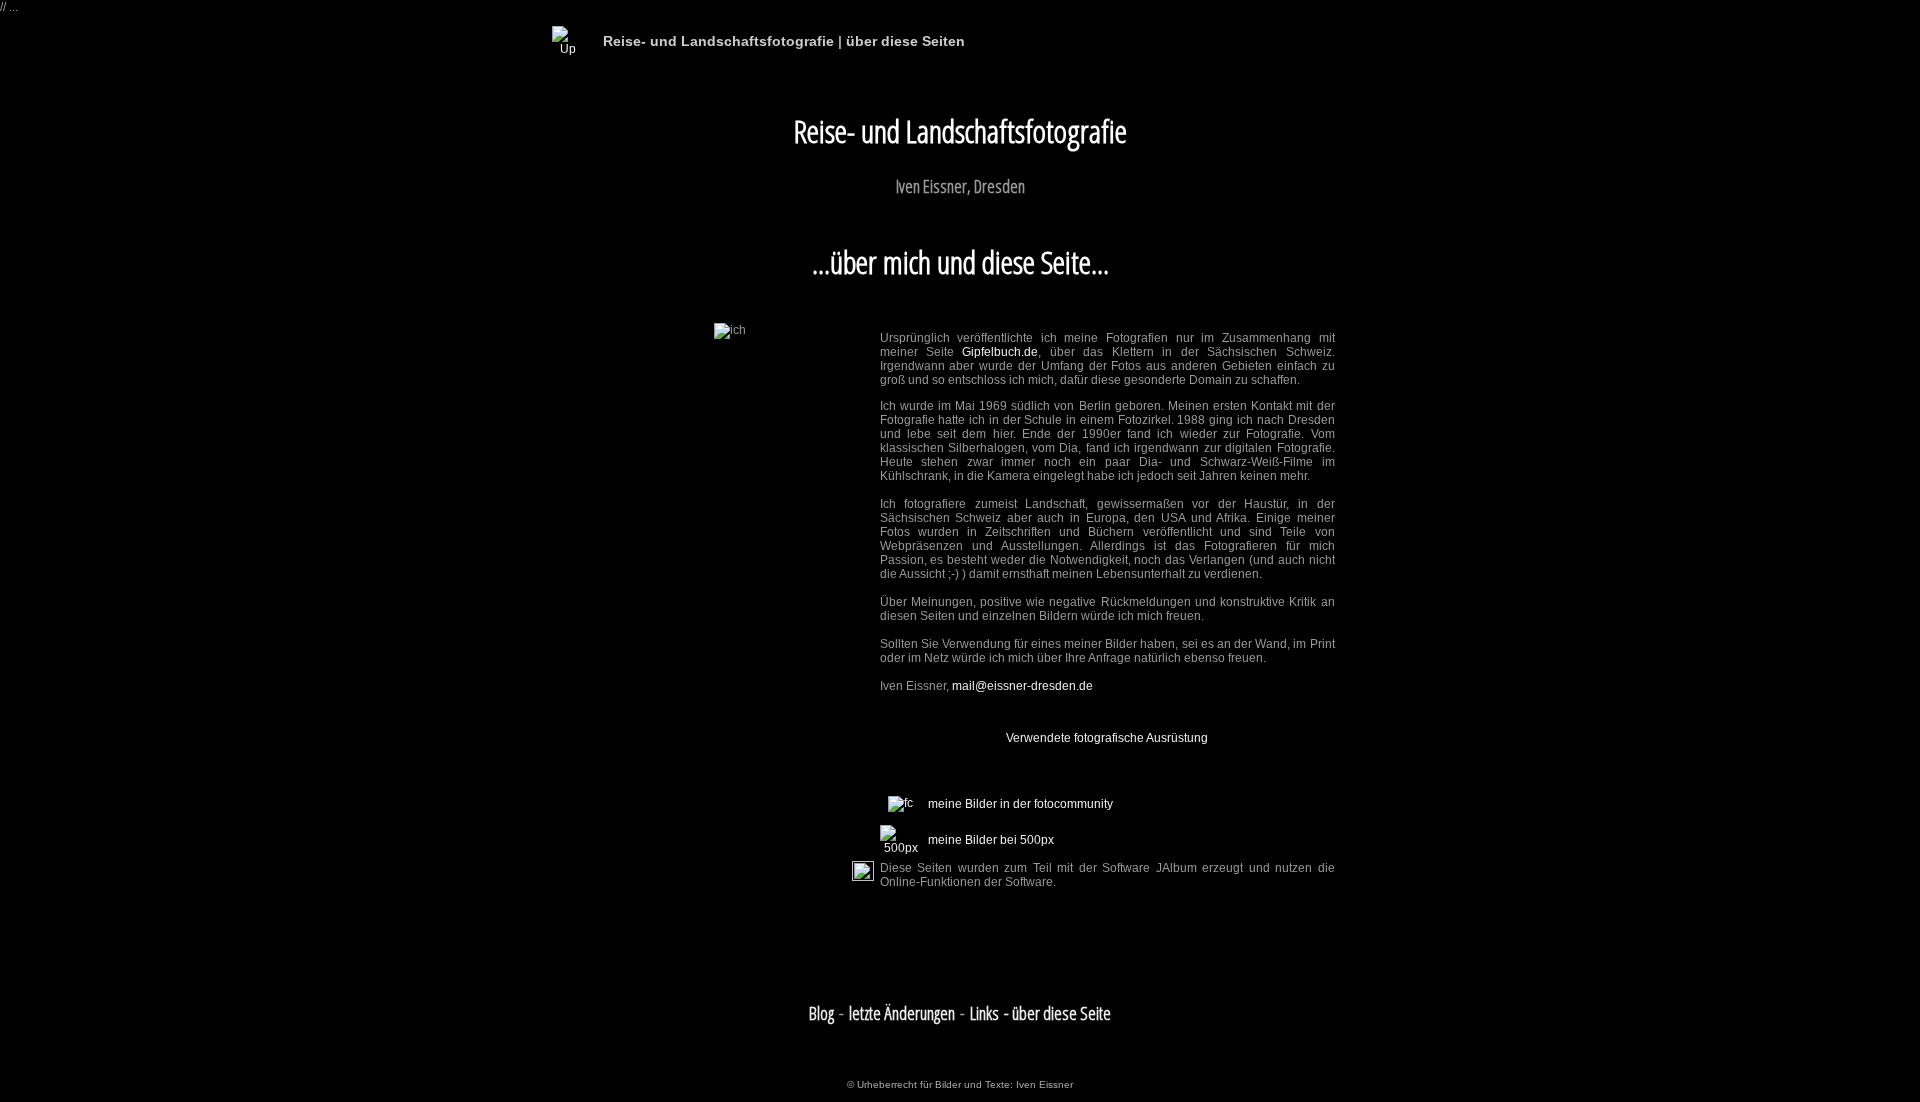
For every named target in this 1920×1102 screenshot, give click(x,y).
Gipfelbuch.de (1000, 352)
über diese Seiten (905, 41)
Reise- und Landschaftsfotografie (718, 41)
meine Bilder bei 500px (991, 840)
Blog (821, 1013)
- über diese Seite (1057, 1013)
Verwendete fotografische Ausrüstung (1107, 738)
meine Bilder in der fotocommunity (1020, 804)
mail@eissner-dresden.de (1022, 686)
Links (984, 1013)
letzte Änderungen (902, 1013)
